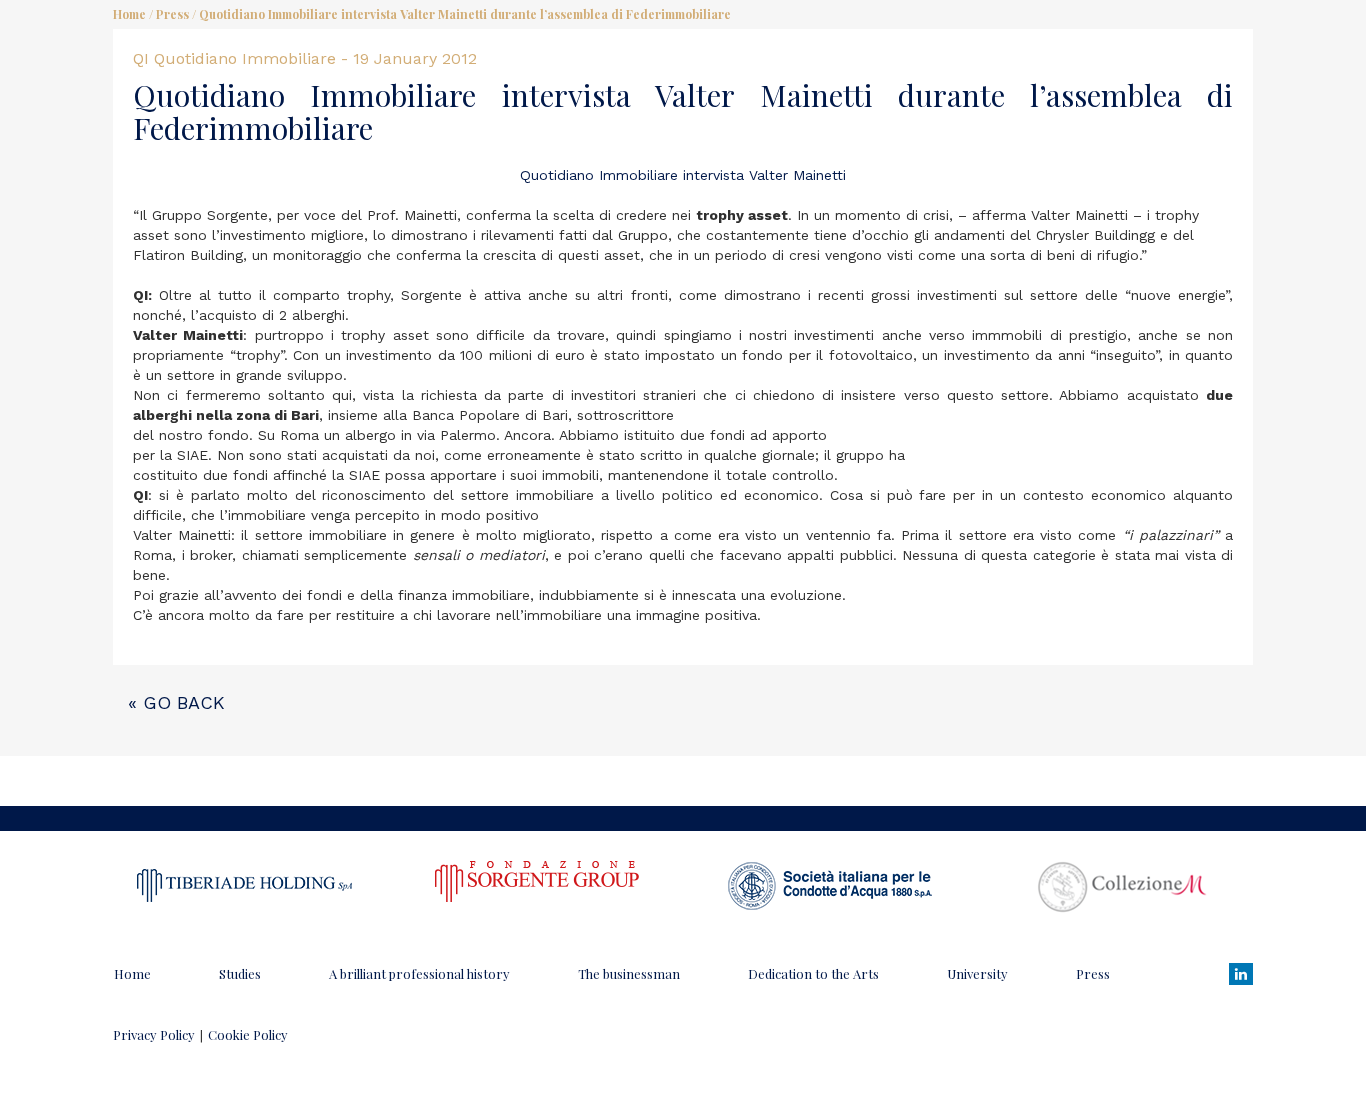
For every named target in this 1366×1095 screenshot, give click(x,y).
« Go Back (176, 702)
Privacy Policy (154, 1034)
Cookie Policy (248, 1034)
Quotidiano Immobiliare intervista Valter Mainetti (683, 175)
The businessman (629, 973)
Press (172, 14)
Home (129, 14)
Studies (240, 973)
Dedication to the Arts (813, 973)
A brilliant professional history (419, 973)
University (977, 973)
